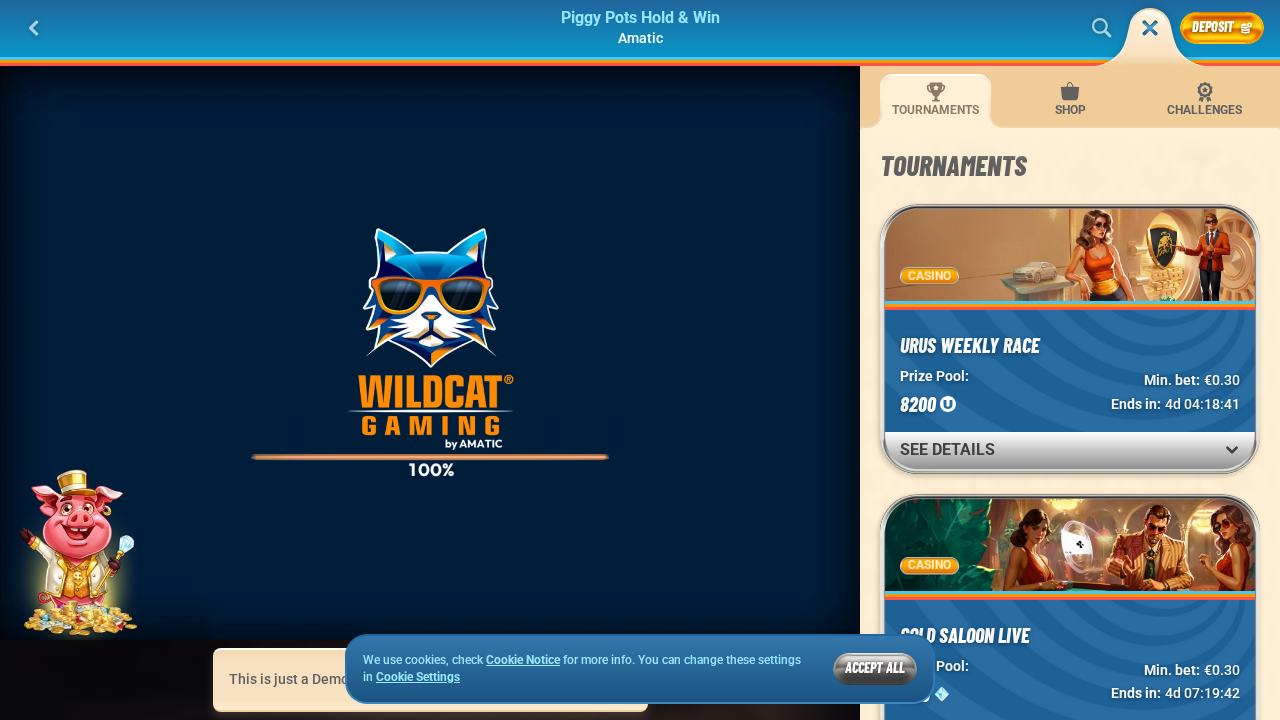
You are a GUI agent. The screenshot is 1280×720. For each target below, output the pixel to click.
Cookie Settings (418, 677)
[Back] (34, 28)
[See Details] (1232, 450)
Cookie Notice (523, 660)
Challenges (1204, 110)
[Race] (1150, 28)
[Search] (1102, 28)
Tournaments (935, 110)
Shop (1070, 110)
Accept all (875, 667)
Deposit (1213, 26)
